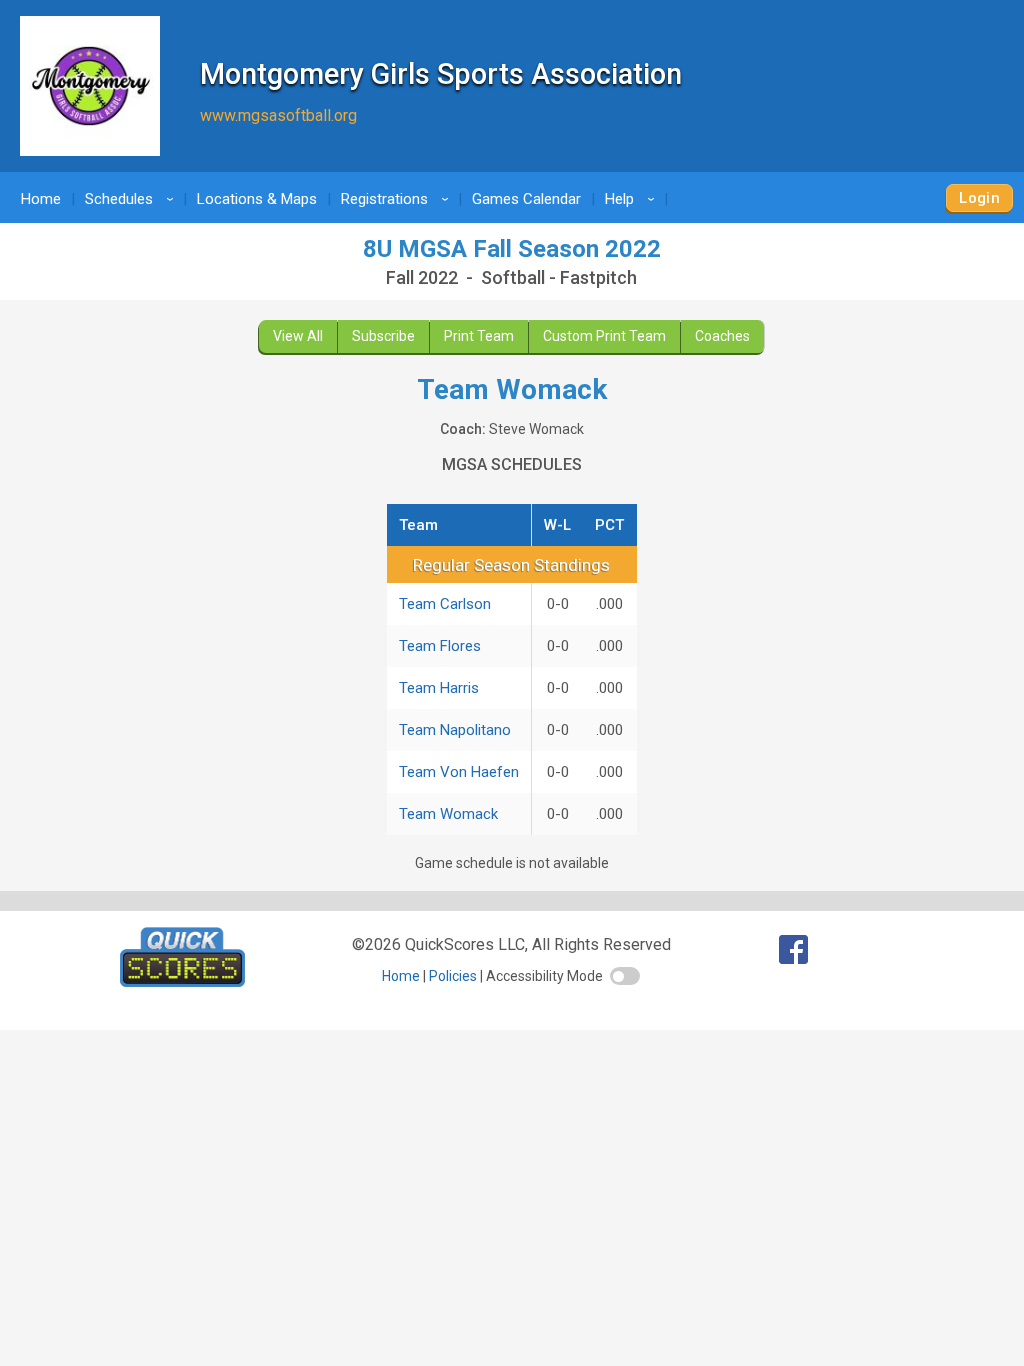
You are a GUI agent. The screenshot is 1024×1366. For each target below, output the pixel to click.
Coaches (722, 336)
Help (633, 199)
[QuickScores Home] (182, 981)
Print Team (479, 336)
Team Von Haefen (459, 772)
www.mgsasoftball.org (278, 115)
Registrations (398, 199)
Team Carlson (445, 604)
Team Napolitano (455, 730)
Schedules (132, 199)
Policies (453, 976)
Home (41, 199)
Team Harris (439, 688)
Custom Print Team (604, 336)
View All (298, 336)
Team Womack (448, 814)
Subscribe (383, 336)
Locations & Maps (257, 199)
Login (979, 198)
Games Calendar (526, 199)
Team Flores (440, 646)
